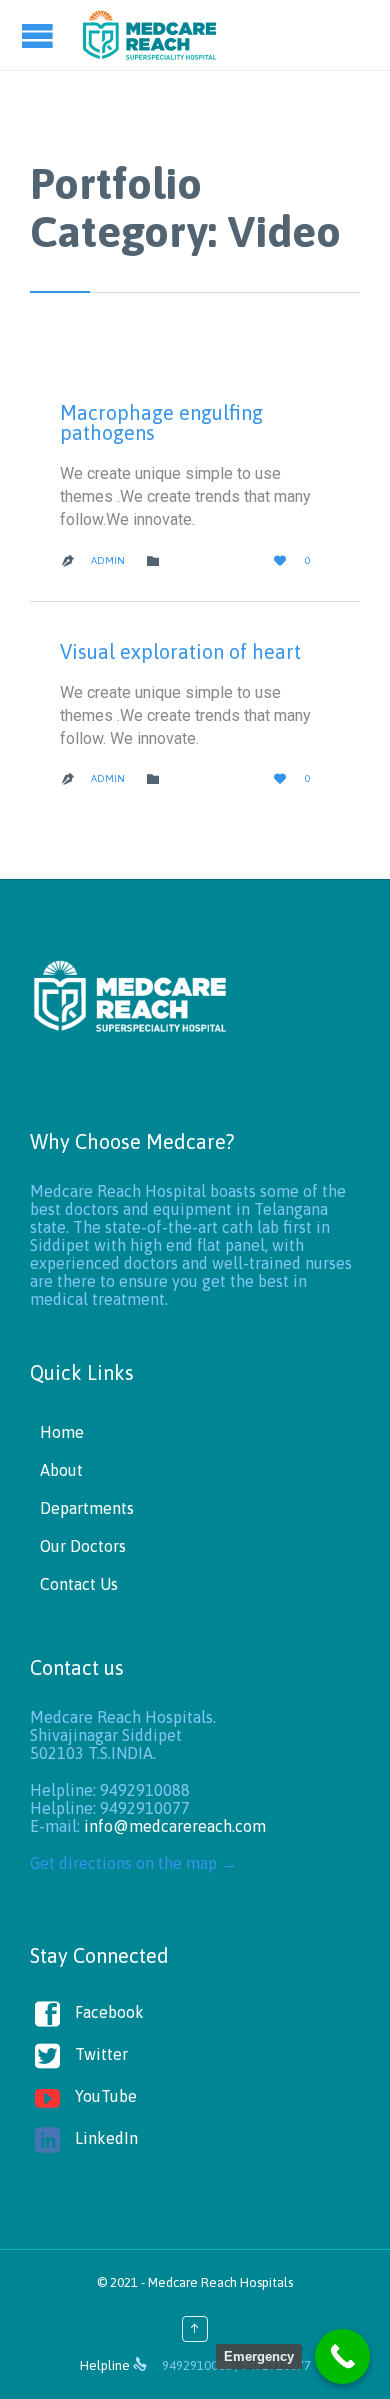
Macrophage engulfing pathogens (161, 422)
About (61, 1470)
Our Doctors (83, 1546)
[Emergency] (342, 2356)
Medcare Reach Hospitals (220, 2282)
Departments (87, 1508)
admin (108, 560)
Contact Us (79, 1584)
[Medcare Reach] (149, 35)
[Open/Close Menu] (40, 35)
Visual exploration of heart (180, 651)
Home (62, 1432)
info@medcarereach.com (175, 1826)
